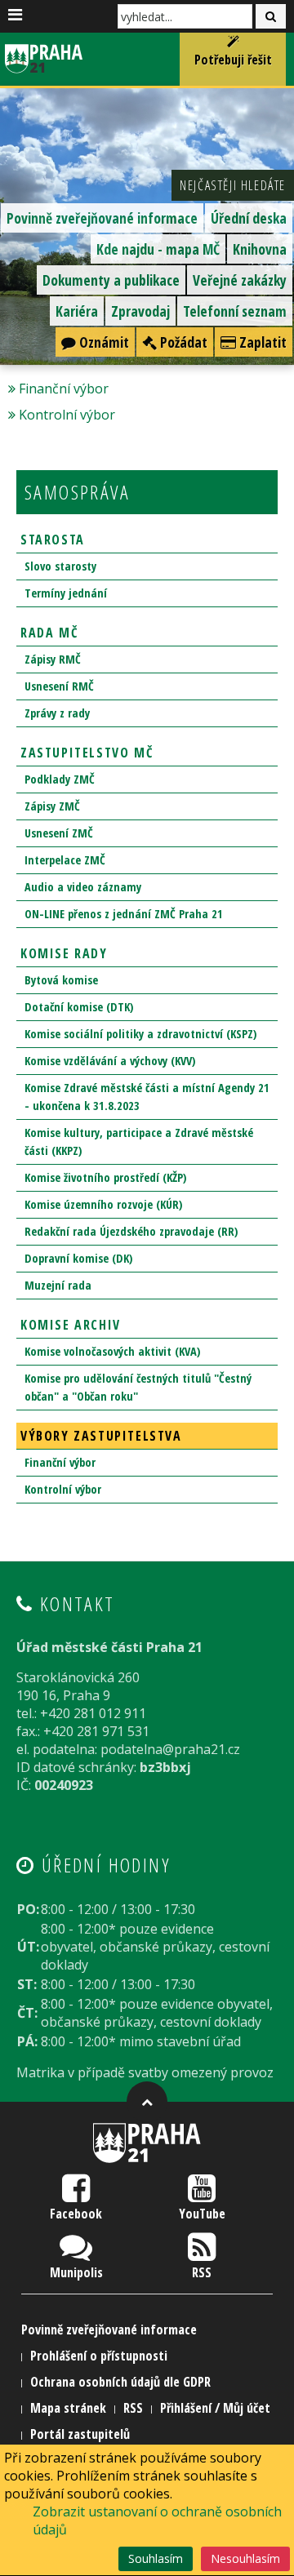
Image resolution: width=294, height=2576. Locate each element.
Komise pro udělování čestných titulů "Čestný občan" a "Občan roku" (138, 1387)
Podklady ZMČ (60, 779)
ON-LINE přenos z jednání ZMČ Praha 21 (124, 914)
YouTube (202, 2214)
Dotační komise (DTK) (79, 1007)
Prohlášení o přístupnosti (99, 2356)
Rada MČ (49, 633)
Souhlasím (156, 2558)
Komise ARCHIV (71, 1325)
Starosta (53, 540)
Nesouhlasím (245, 2558)
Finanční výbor (64, 389)
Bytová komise (61, 980)
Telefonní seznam (235, 311)
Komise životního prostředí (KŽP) (105, 1177)
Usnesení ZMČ (59, 833)
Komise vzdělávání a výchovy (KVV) (110, 1061)
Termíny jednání (66, 593)
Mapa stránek (68, 2408)
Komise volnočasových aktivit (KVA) (112, 1351)
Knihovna (260, 249)
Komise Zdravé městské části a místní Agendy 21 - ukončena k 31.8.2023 (147, 1097)
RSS (202, 2272)
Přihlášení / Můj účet (215, 2408)
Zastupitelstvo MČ (87, 753)
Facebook (76, 2214)
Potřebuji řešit (233, 60)
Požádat (182, 342)
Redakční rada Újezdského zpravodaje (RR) (131, 1231)
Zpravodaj (140, 311)
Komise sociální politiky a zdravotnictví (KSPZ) (140, 1034)
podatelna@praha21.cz (170, 1749)
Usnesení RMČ (59, 686)
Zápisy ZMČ (52, 806)
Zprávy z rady (57, 713)
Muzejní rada (58, 1285)
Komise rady (64, 953)
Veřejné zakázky (240, 280)
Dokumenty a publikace (111, 280)
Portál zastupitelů (80, 2434)
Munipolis (76, 2272)
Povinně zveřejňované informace (102, 218)
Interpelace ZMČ (65, 860)
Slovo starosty (60, 566)
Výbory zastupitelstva (101, 1436)
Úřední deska (249, 218)
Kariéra (77, 311)
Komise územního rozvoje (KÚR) (103, 1204)
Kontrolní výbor (67, 415)
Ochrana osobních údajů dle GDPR (120, 2382)
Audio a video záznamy (83, 887)
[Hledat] (271, 16)
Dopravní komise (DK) (78, 1258)
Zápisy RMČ (53, 659)
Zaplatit (261, 342)
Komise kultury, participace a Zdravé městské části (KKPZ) (139, 1141)
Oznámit (102, 342)
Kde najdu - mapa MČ (158, 249)
